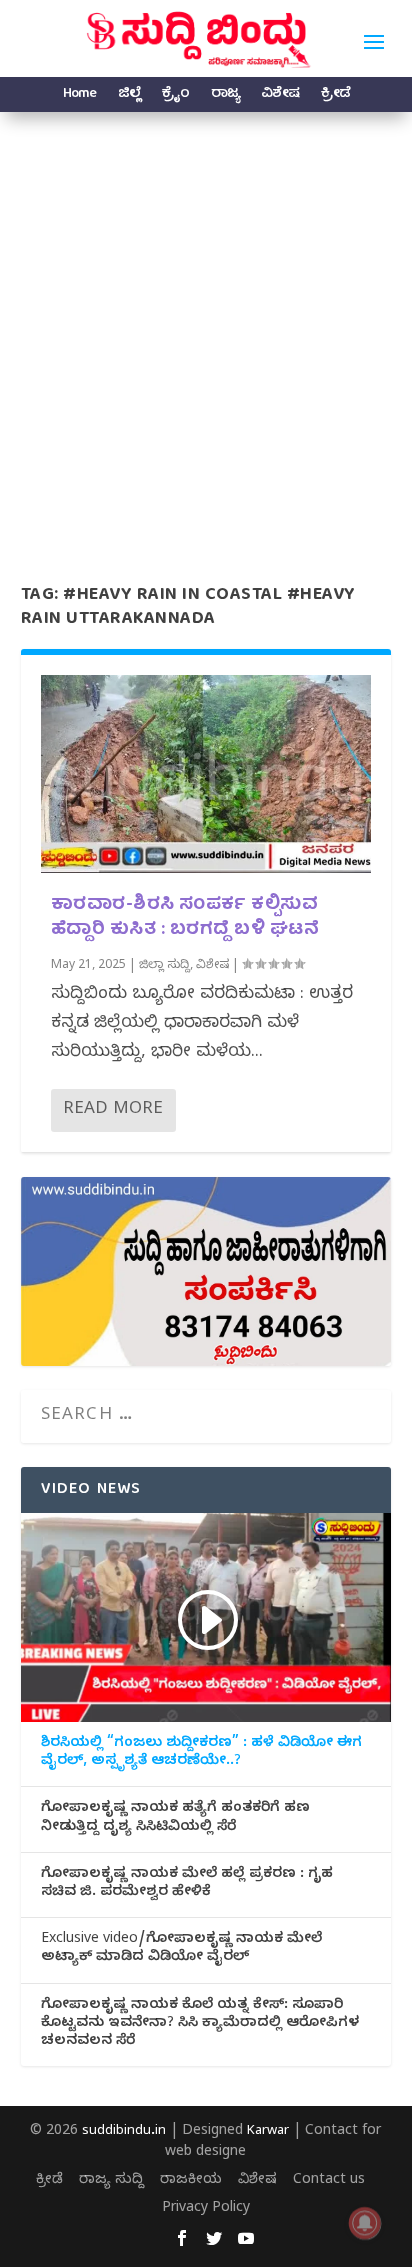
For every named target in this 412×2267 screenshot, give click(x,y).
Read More (113, 1110)
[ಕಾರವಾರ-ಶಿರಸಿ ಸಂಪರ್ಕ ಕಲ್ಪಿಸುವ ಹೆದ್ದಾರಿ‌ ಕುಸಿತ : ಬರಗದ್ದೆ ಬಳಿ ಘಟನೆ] (206, 774)
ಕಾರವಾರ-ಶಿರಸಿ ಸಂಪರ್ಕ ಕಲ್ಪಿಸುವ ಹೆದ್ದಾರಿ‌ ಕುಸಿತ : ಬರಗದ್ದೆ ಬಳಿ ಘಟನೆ (185, 918)
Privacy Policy (206, 2209)
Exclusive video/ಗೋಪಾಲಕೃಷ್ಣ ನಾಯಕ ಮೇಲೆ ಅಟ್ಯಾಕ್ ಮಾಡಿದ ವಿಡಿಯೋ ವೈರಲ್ (181, 1950)
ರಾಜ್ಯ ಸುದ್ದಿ (111, 2181)
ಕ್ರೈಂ (175, 96)
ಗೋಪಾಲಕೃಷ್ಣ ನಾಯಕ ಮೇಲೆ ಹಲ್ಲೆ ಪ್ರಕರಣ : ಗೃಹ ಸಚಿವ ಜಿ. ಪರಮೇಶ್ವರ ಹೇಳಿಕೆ (187, 1885)
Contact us (329, 2181)
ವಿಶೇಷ (280, 96)
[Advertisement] (206, 328)
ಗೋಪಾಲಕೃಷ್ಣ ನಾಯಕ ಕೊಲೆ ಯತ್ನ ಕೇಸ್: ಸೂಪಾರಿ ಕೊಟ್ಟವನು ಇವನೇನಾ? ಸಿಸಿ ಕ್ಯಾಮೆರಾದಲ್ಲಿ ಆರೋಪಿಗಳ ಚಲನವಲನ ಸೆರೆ (200, 2025)
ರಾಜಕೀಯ (191, 2181)
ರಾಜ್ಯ (225, 96)
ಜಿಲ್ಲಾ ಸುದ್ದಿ (164, 966)
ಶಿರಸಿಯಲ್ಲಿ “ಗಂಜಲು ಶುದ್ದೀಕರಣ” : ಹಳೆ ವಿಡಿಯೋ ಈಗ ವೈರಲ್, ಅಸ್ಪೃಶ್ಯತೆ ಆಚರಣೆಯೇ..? (201, 1754)
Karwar (268, 2132)
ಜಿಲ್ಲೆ (129, 96)
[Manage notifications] (365, 2223)
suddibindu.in (124, 2132)
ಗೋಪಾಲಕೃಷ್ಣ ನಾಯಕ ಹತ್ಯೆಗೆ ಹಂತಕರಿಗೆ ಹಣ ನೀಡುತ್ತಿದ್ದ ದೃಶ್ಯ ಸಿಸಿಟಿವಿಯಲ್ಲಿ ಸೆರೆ (175, 1819)
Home (79, 96)
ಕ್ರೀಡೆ (335, 96)
